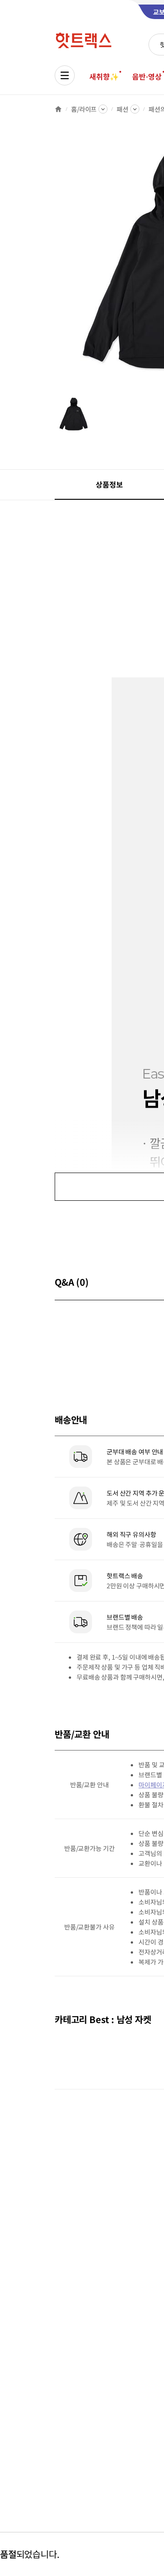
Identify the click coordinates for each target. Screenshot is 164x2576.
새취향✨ (104, 76)
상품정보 (109, 484)
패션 (123, 109)
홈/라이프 (84, 109)
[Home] (58, 109)
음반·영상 (147, 76)
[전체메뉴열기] (65, 75)
